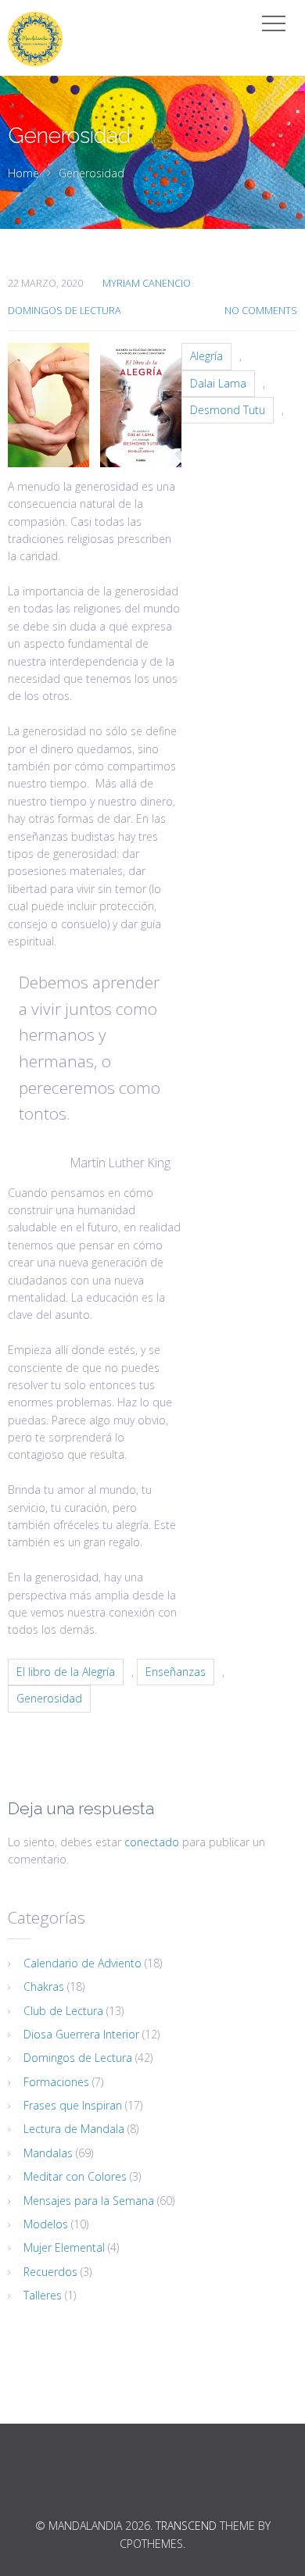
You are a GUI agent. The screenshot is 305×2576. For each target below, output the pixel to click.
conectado (152, 1842)
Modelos (46, 2224)
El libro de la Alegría (66, 1672)
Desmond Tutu (228, 410)
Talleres (43, 2295)
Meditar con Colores (75, 2176)
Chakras (44, 1986)
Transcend (186, 2526)
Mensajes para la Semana (89, 2201)
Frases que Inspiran (73, 2105)
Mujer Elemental (64, 2247)
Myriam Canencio (147, 283)
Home (23, 173)
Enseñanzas (176, 1672)
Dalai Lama (218, 383)
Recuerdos (50, 2272)
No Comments (261, 311)
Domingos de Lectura (65, 311)
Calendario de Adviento (83, 1963)
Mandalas (48, 2153)
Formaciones (56, 2082)
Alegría (206, 356)
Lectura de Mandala (74, 2129)
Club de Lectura (63, 2011)
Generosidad (49, 1698)
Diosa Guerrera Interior (81, 2034)
